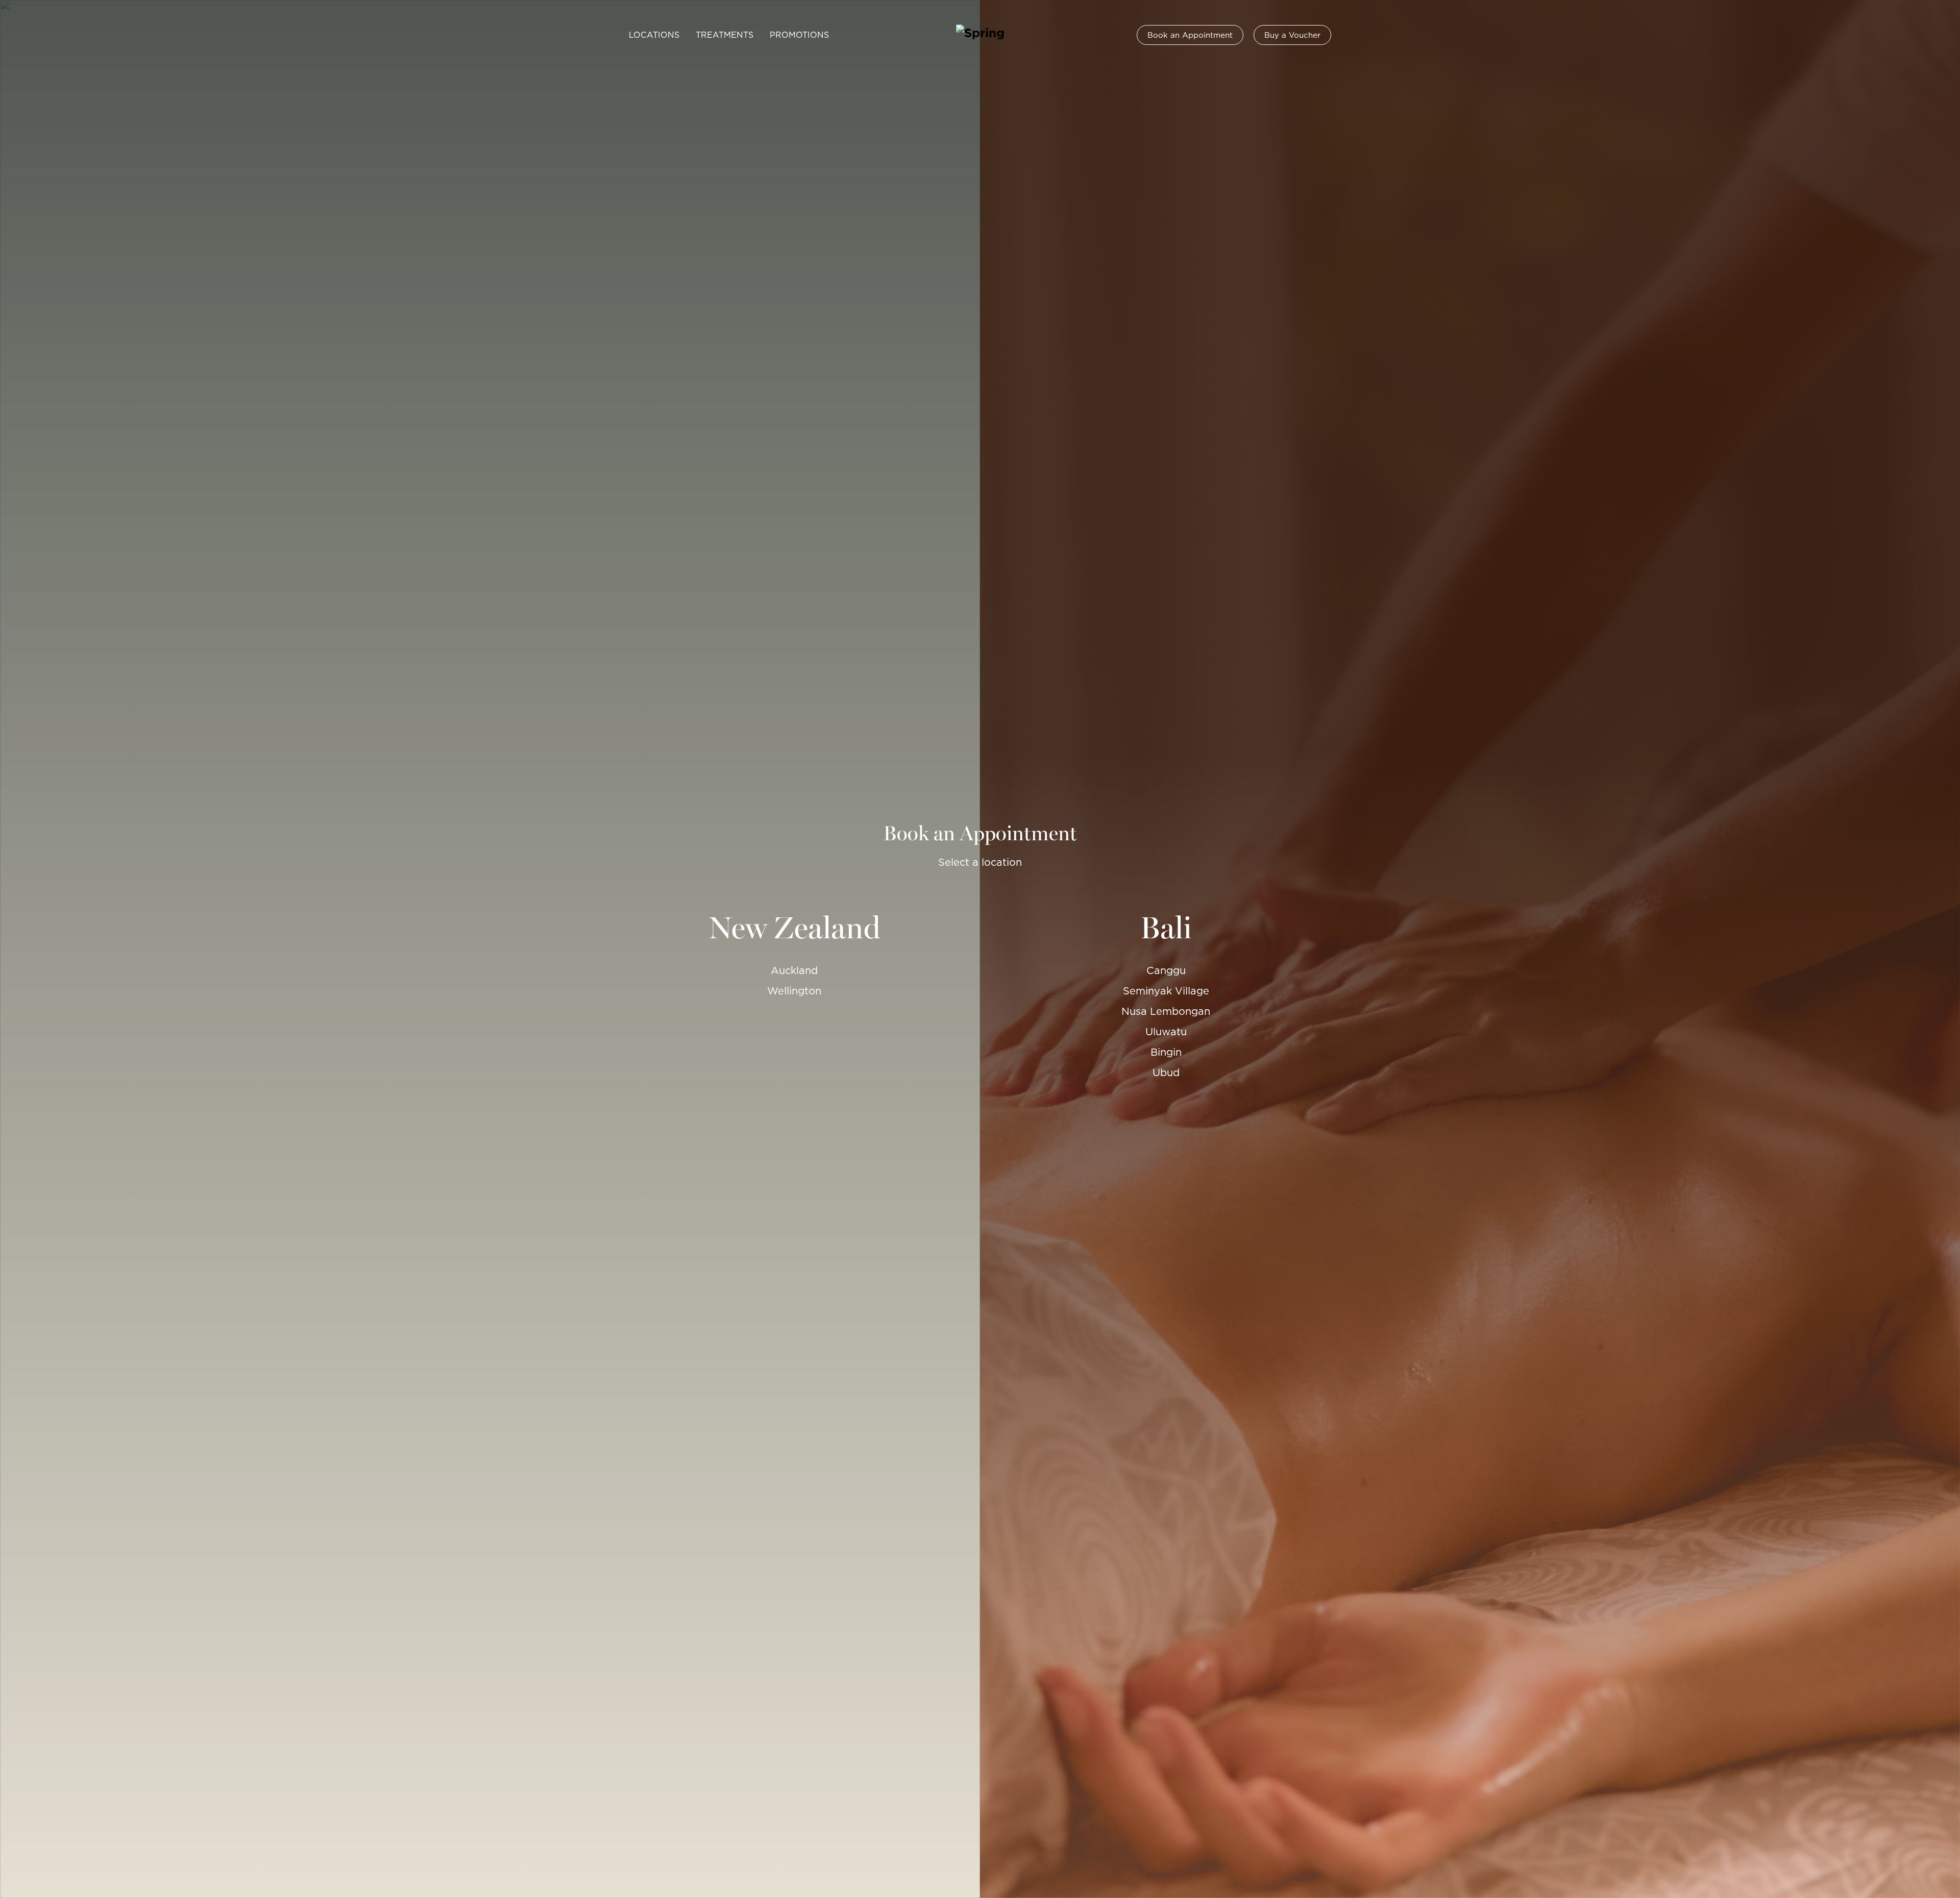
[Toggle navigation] (612, 35)
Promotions (799, 35)
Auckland (794, 970)
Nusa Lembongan (1166, 1011)
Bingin (1166, 1052)
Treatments (725, 35)
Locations (654, 35)
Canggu (1166, 970)
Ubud (1166, 1073)
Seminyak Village (1166, 991)
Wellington (794, 991)
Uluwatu (1166, 1032)
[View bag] (1347, 35)
